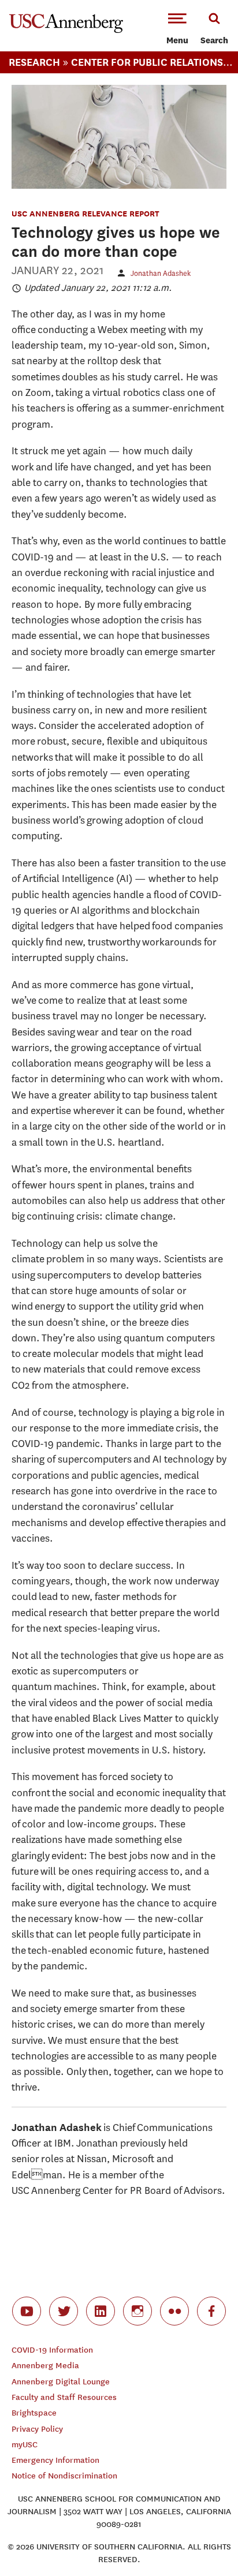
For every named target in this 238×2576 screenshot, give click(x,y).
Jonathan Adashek (161, 273)
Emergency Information (55, 2460)
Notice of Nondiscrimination (64, 2476)
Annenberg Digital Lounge (61, 2382)
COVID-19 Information (52, 2350)
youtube (27, 2311)
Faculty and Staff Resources (64, 2397)
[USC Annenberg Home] (66, 31)
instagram (137, 2311)
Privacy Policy (37, 2429)
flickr (174, 2311)
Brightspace (34, 2413)
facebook (211, 2311)
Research (34, 62)
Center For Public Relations (147, 62)
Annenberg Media (45, 2366)
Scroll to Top (203, 2541)
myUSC (25, 2445)
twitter (64, 2311)
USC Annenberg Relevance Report (85, 213)
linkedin (101, 2311)
